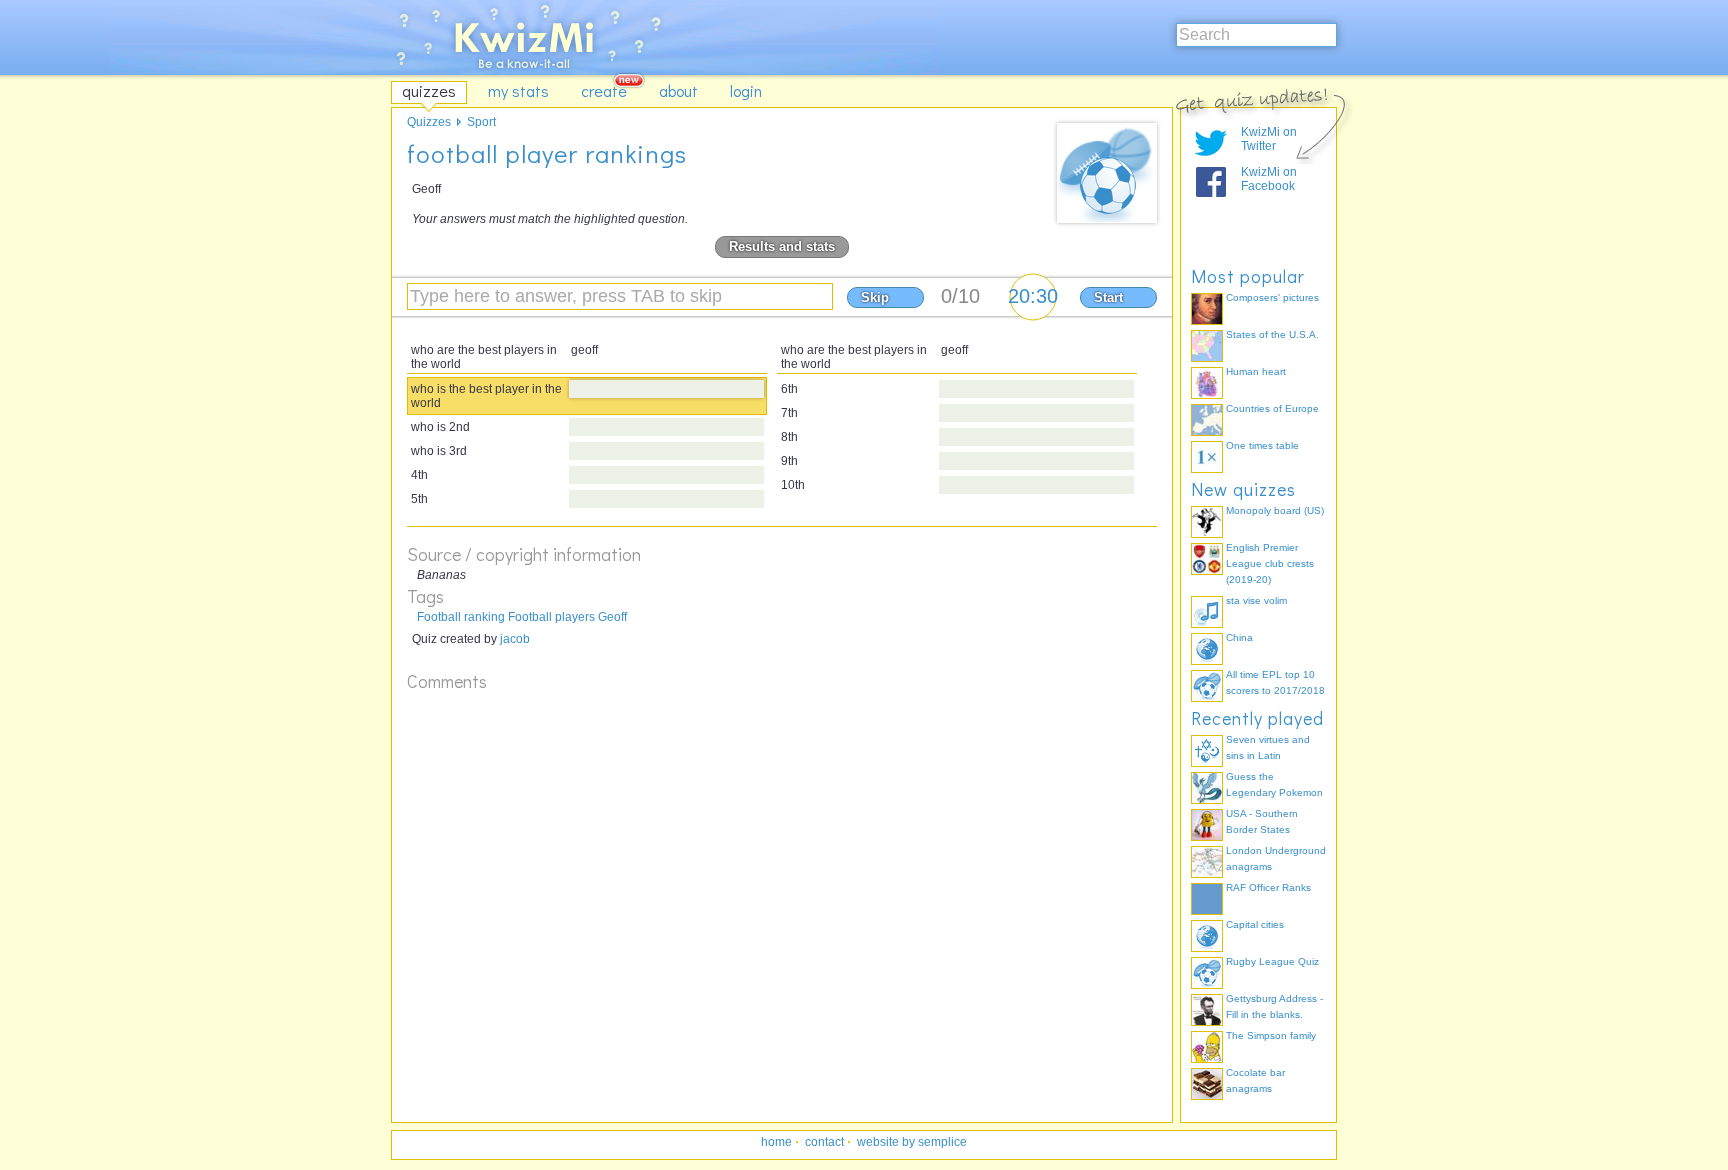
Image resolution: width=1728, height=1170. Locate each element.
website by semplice (912, 1142)
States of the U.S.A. (1272, 334)
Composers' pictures (1272, 297)
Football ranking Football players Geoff (522, 617)
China (1239, 637)
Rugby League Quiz (1272, 961)
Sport (481, 122)
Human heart (1256, 371)
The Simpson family (1271, 1035)
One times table (1262, 445)
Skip (875, 297)
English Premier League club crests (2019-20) (1270, 563)
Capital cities (1255, 924)
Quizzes (429, 122)
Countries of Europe (1272, 408)
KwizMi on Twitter (1269, 139)
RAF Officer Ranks (1268, 887)
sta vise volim (1256, 600)
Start (1108, 297)
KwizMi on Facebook (1269, 179)
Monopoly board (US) (1275, 510)
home (776, 1142)
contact (824, 1142)
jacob (515, 639)
